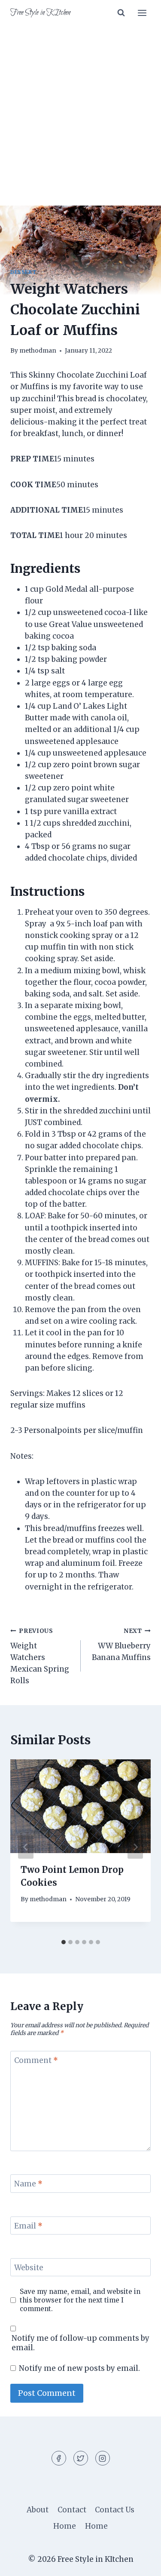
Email (28, 2226)
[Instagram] (103, 2458)
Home (65, 2526)
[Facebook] (59, 2458)
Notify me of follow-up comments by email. (80, 2343)
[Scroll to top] (139, 2563)
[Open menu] (142, 13)
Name (28, 2184)
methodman (38, 351)
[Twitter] (81, 2458)
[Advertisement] (80, 121)
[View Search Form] (121, 13)
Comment (36, 2060)
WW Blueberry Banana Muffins (121, 1645)
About (38, 2510)
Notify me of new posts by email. (79, 2368)
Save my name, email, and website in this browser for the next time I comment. (80, 2300)
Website (29, 2268)
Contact (72, 2510)
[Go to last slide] (26, 1847)
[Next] (135, 1847)
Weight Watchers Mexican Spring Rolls (40, 1656)
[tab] (64, 1942)
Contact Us (115, 2510)
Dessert (23, 272)
